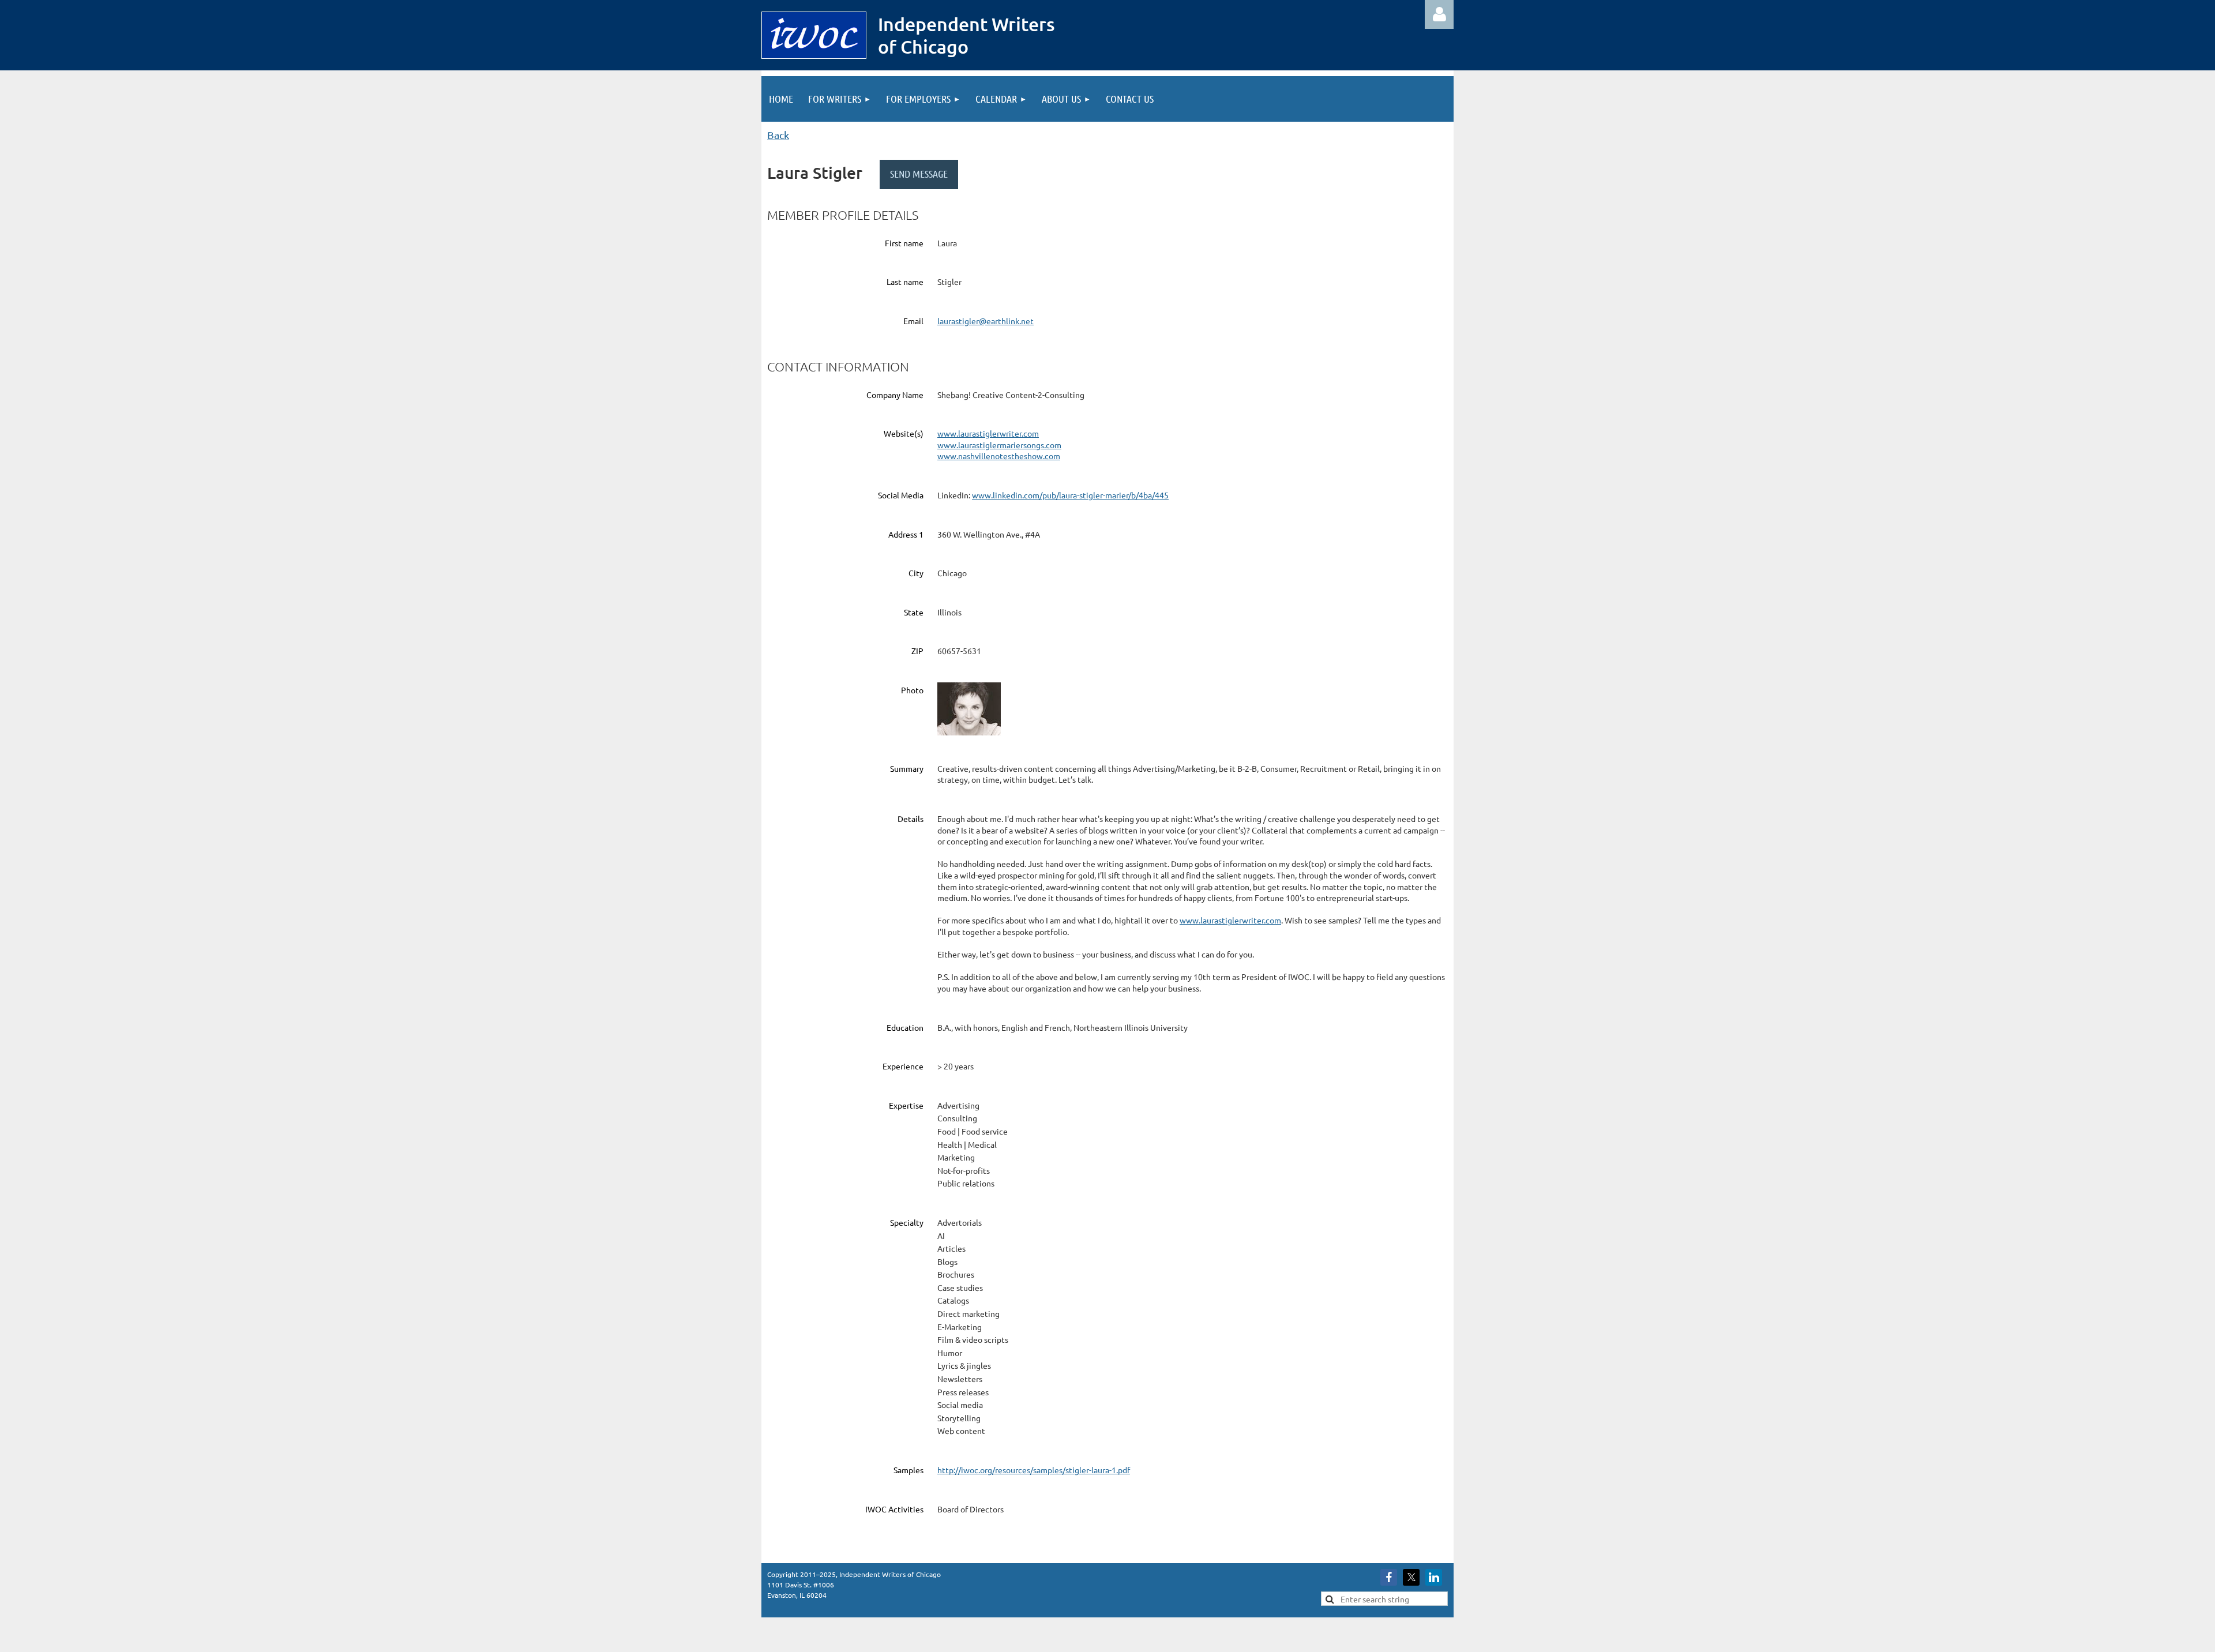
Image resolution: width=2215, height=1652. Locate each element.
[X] (1411, 1577)
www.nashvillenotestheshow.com (999, 456)
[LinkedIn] (1434, 1577)
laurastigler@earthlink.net (986, 321)
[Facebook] (1389, 1577)
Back (778, 135)
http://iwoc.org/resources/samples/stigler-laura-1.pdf (1034, 1470)
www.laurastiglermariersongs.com (999, 445)
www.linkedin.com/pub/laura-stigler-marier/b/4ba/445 (1070, 495)
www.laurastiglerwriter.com (988, 433)
